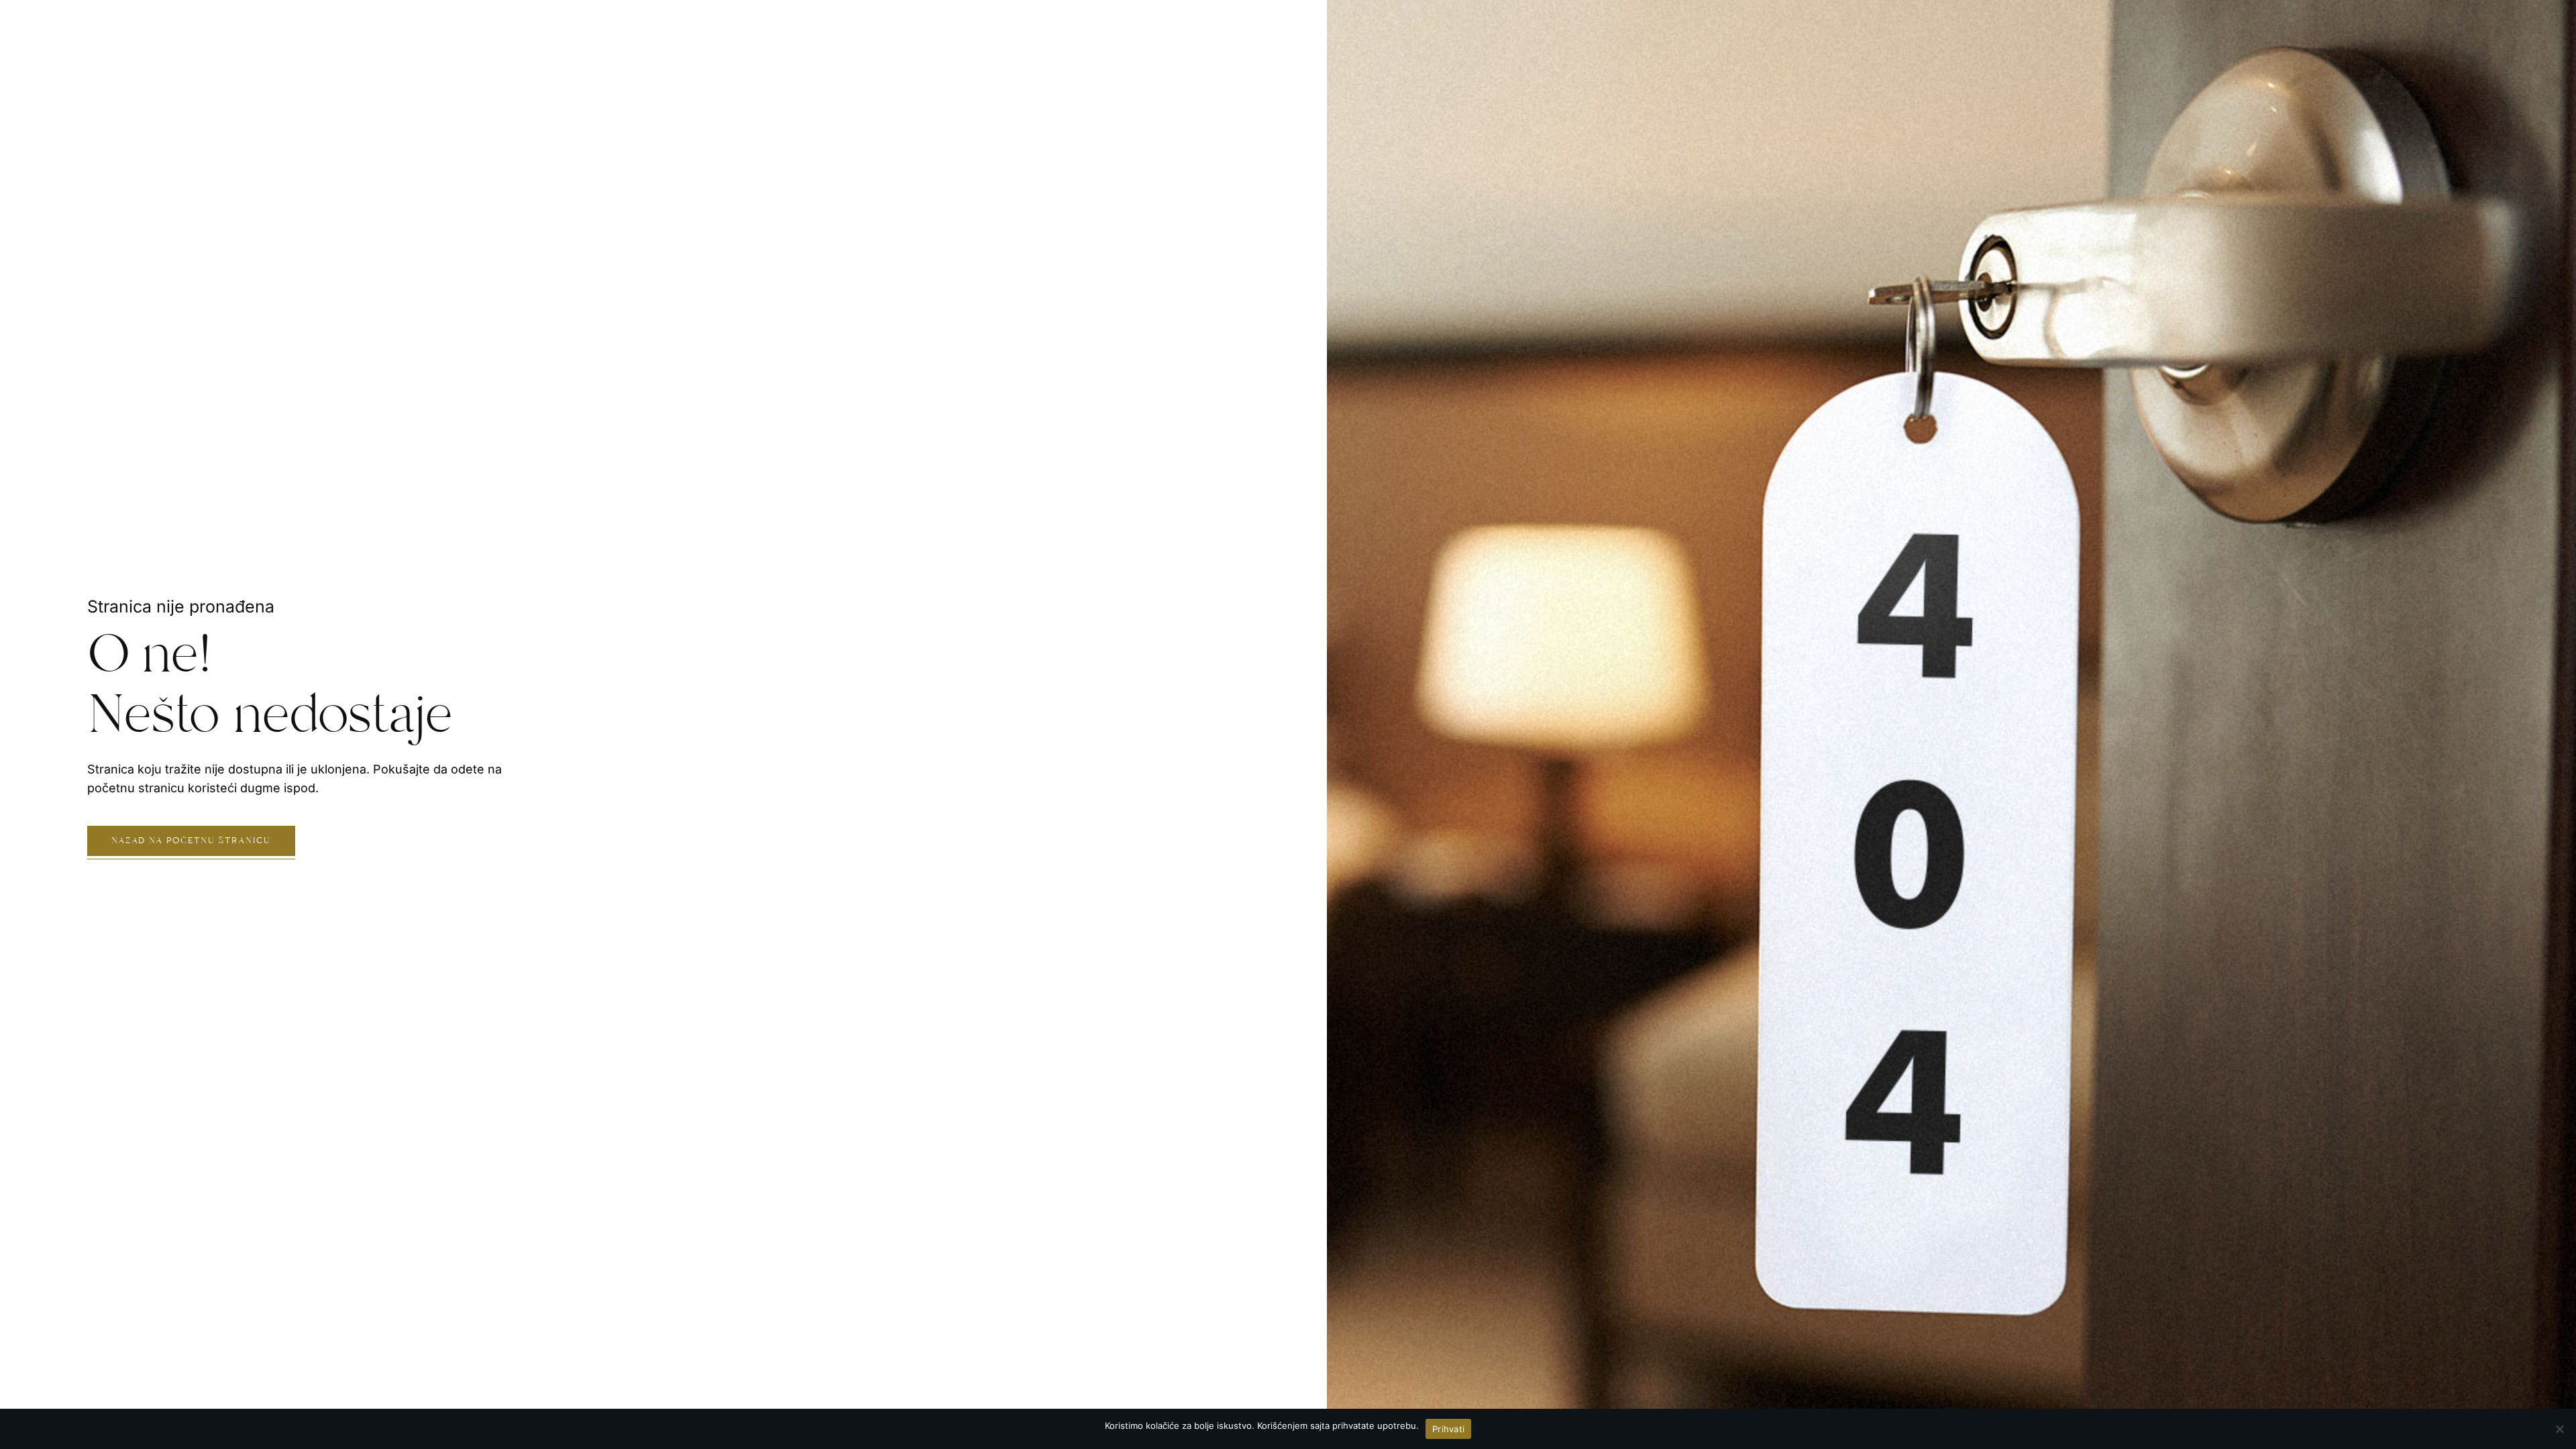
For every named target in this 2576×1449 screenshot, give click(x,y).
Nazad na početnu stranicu (191, 841)
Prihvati (1448, 1429)
